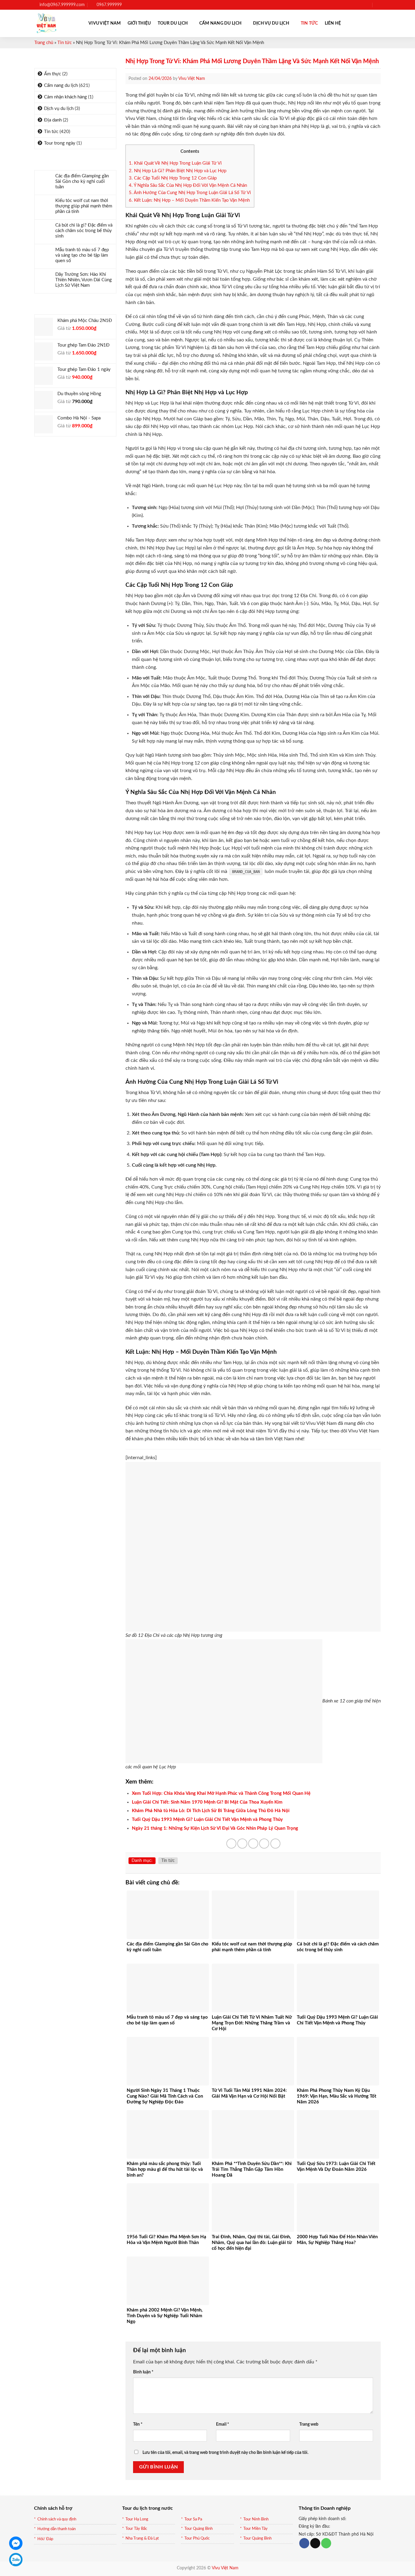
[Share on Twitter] (242, 1844)
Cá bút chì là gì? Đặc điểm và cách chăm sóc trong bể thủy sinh (84, 231)
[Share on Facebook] (231, 1844)
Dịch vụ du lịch (271, 23)
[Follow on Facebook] (350, 5)
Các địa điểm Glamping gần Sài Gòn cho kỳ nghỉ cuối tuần (82, 181)
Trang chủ (44, 43)
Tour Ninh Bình (256, 2519)
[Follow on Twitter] (361, 5)
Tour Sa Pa (193, 2519)
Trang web (309, 2424)
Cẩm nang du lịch (221, 23)
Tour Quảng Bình (199, 2529)
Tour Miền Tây (256, 2529)
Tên (138, 2424)
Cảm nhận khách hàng (65, 97)
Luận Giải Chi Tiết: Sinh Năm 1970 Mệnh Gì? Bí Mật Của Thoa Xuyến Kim (207, 1802)
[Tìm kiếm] (378, 5)
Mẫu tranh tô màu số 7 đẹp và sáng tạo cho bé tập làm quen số (82, 255)
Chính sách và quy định (57, 2519)
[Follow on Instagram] (355, 5)
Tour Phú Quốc (197, 2538)
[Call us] (326, 2543)
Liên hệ (333, 23)
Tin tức (309, 23)
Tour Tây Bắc (136, 2529)
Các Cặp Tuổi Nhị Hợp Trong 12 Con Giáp (173, 178)
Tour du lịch (173, 23)
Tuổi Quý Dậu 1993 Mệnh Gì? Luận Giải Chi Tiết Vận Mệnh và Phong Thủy (207, 1820)
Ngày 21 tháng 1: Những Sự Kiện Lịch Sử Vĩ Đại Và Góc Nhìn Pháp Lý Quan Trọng (215, 1828)
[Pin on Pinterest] (264, 1844)
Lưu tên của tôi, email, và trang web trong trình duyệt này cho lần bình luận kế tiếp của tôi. (225, 2453)
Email (223, 2424)
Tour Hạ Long (137, 2519)
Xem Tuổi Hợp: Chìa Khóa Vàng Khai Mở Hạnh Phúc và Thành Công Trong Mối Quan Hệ (221, 1793)
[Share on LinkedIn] (275, 1844)
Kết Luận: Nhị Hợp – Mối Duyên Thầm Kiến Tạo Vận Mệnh (189, 200)
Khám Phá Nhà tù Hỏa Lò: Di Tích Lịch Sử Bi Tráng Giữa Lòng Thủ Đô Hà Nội (211, 1811)
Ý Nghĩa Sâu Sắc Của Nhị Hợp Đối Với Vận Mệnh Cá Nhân (188, 185)
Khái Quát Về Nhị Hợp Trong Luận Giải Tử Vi (175, 163)
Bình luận (143, 2372)
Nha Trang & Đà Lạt (142, 2538)
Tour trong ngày (60, 143)
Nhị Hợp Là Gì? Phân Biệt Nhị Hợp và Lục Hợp (178, 171)
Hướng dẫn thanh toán (57, 2529)
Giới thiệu (139, 23)
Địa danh (53, 120)
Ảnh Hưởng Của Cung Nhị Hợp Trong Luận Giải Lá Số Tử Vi (190, 193)
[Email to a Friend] (253, 1844)
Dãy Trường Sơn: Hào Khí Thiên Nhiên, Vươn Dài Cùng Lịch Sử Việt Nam (84, 280)
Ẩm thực (53, 74)
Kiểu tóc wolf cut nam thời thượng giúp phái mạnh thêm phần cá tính (84, 206)
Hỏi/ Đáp (45, 2539)
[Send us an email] (367, 5)
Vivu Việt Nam (105, 23)
